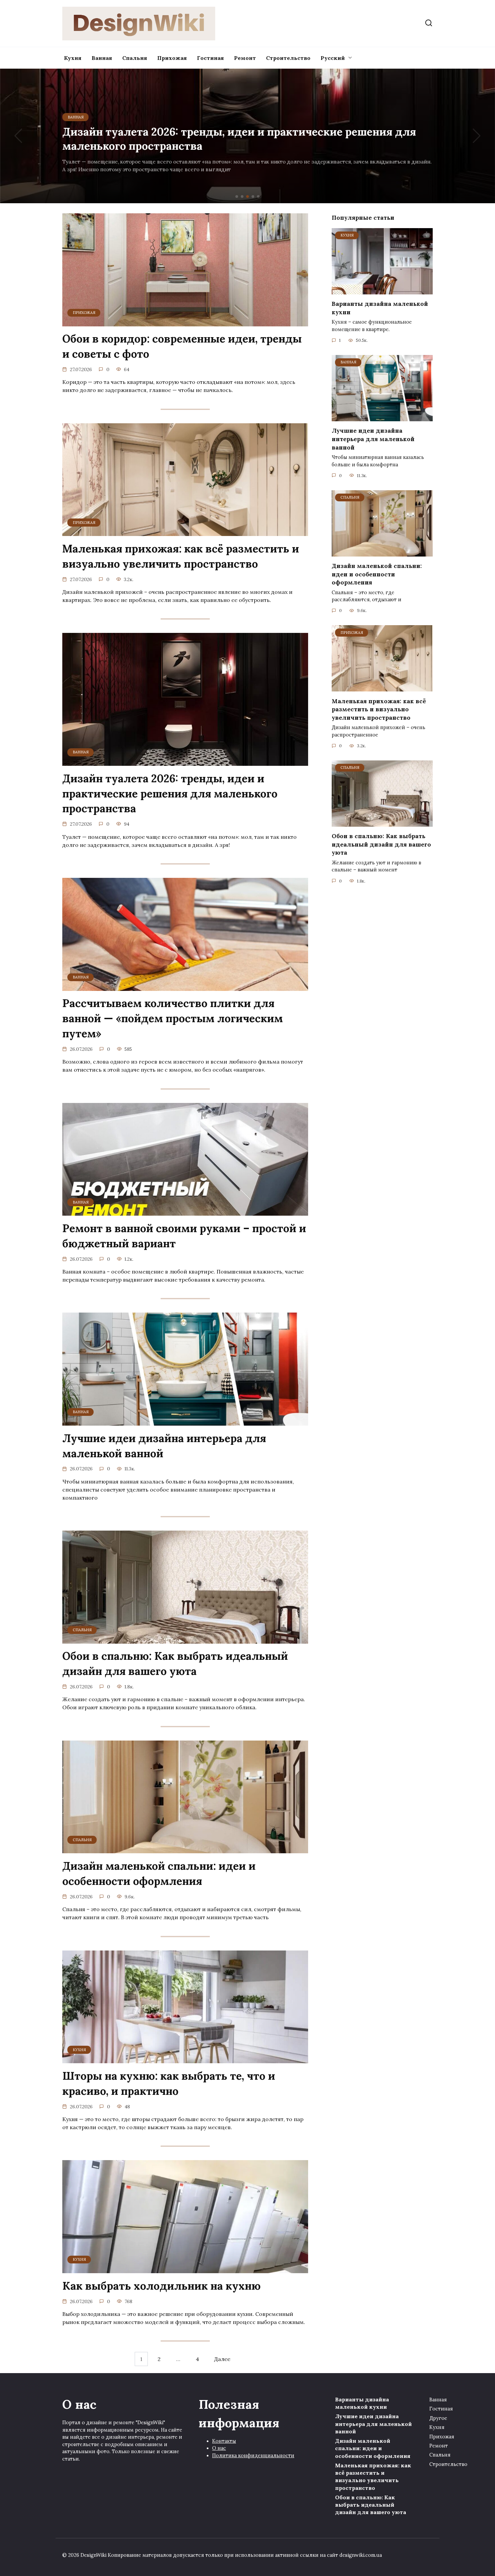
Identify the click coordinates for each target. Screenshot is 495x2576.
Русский (333, 58)
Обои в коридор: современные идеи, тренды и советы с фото (182, 347)
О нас (219, 2448)
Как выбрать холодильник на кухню (161, 2286)
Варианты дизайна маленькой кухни (380, 308)
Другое (438, 2418)
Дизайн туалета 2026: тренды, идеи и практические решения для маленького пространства (170, 794)
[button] (237, 196)
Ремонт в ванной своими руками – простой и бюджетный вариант (184, 1236)
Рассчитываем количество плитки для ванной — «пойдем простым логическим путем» (173, 1019)
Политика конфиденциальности (253, 2456)
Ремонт (245, 58)
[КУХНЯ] (185, 2059)
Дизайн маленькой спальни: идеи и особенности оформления (159, 1873)
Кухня (73, 58)
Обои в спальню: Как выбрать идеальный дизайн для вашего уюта (175, 1664)
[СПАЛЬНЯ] (185, 1640)
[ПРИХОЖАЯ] (185, 322)
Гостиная (210, 58)
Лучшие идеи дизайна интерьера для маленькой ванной (164, 1446)
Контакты (224, 2441)
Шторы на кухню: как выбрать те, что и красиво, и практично (169, 2083)
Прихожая (172, 58)
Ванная (102, 58)
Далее (222, 2359)
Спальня (135, 58)
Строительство (288, 58)
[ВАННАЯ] (185, 762)
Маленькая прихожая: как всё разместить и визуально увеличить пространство (181, 556)
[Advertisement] (247, 141)
